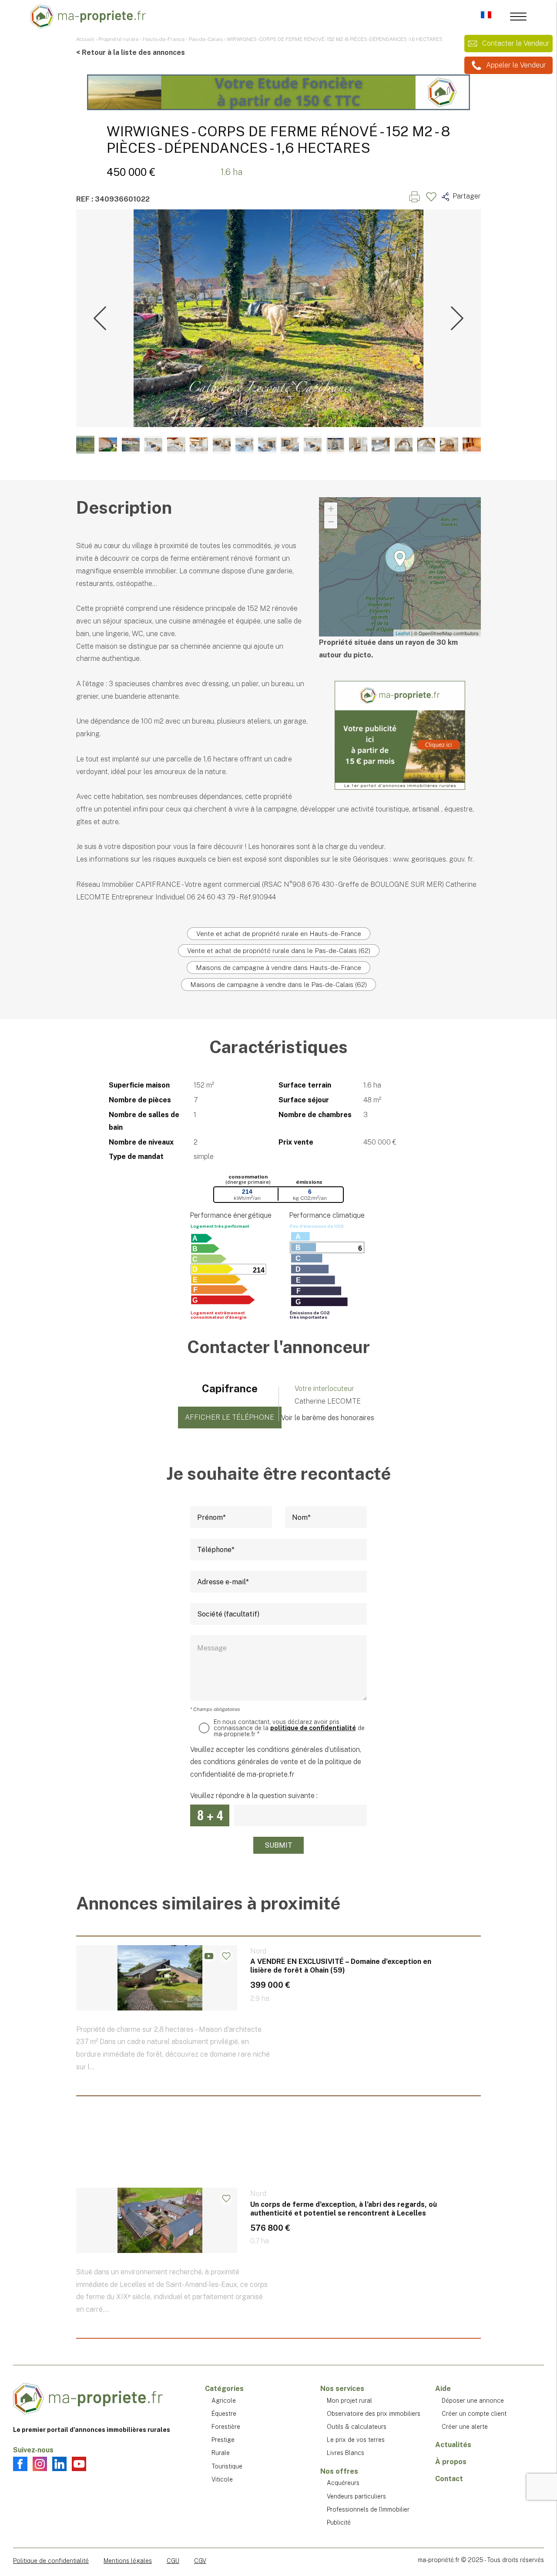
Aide (443, 2389)
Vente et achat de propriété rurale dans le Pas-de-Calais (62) (279, 951)
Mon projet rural (349, 2401)
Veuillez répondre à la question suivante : (254, 1796)
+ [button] (331, 509)
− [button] (331, 522)
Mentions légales (128, 2561)
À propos (451, 2462)
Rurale (221, 2453)
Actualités (453, 2445)
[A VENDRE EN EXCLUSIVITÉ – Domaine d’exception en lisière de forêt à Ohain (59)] (278, 2025)
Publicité (339, 2522)
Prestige (223, 2440)
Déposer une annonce (473, 2401)
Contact (449, 2479)
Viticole (222, 2479)
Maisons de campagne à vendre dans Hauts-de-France (278, 968)
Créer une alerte (465, 2427)
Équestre (224, 2414)
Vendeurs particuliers (356, 2496)
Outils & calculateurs (357, 2427)
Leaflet (403, 633)
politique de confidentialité (313, 1728)
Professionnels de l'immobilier (368, 2509)
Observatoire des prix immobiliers (374, 2414)
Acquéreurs (343, 2483)
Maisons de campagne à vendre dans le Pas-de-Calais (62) (278, 985)
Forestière (226, 2427)
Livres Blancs (346, 2453)
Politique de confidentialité (51, 2561)
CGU (173, 2561)
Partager (466, 196)
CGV (200, 2561)
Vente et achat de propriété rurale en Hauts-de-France (279, 934)
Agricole (224, 2401)
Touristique (227, 2466)
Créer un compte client (474, 2414)
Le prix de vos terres (356, 2440)
